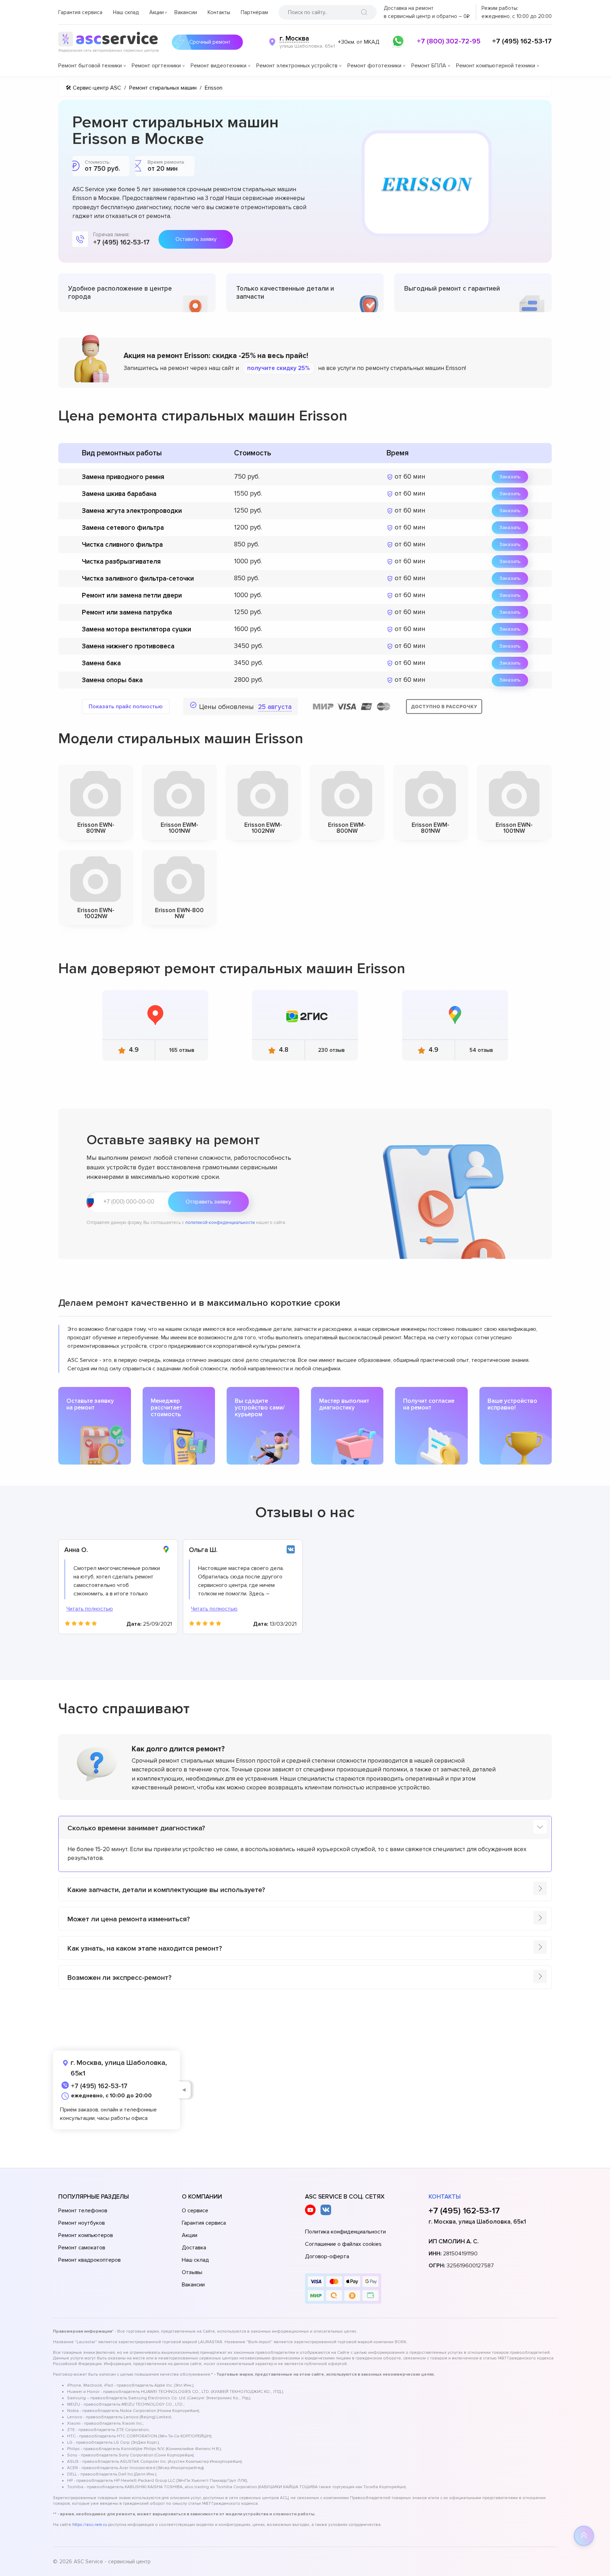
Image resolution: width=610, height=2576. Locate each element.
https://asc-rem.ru (90, 2525)
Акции (157, 12)
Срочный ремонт (210, 42)
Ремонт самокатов (82, 2248)
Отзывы (192, 2272)
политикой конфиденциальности (220, 1223)
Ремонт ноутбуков (82, 2223)
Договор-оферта (327, 2256)
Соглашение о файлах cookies (343, 2244)
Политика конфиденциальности (345, 2232)
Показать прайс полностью (126, 707)
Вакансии (186, 12)
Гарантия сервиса (80, 12)
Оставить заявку (196, 239)
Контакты (219, 12)
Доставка (194, 2248)
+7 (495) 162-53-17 (522, 41)
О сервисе (195, 2211)
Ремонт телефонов (83, 2211)
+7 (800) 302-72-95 (449, 41)
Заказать (510, 477)
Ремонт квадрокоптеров (89, 2260)
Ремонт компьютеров (86, 2235)
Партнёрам (254, 12)
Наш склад (126, 12)
